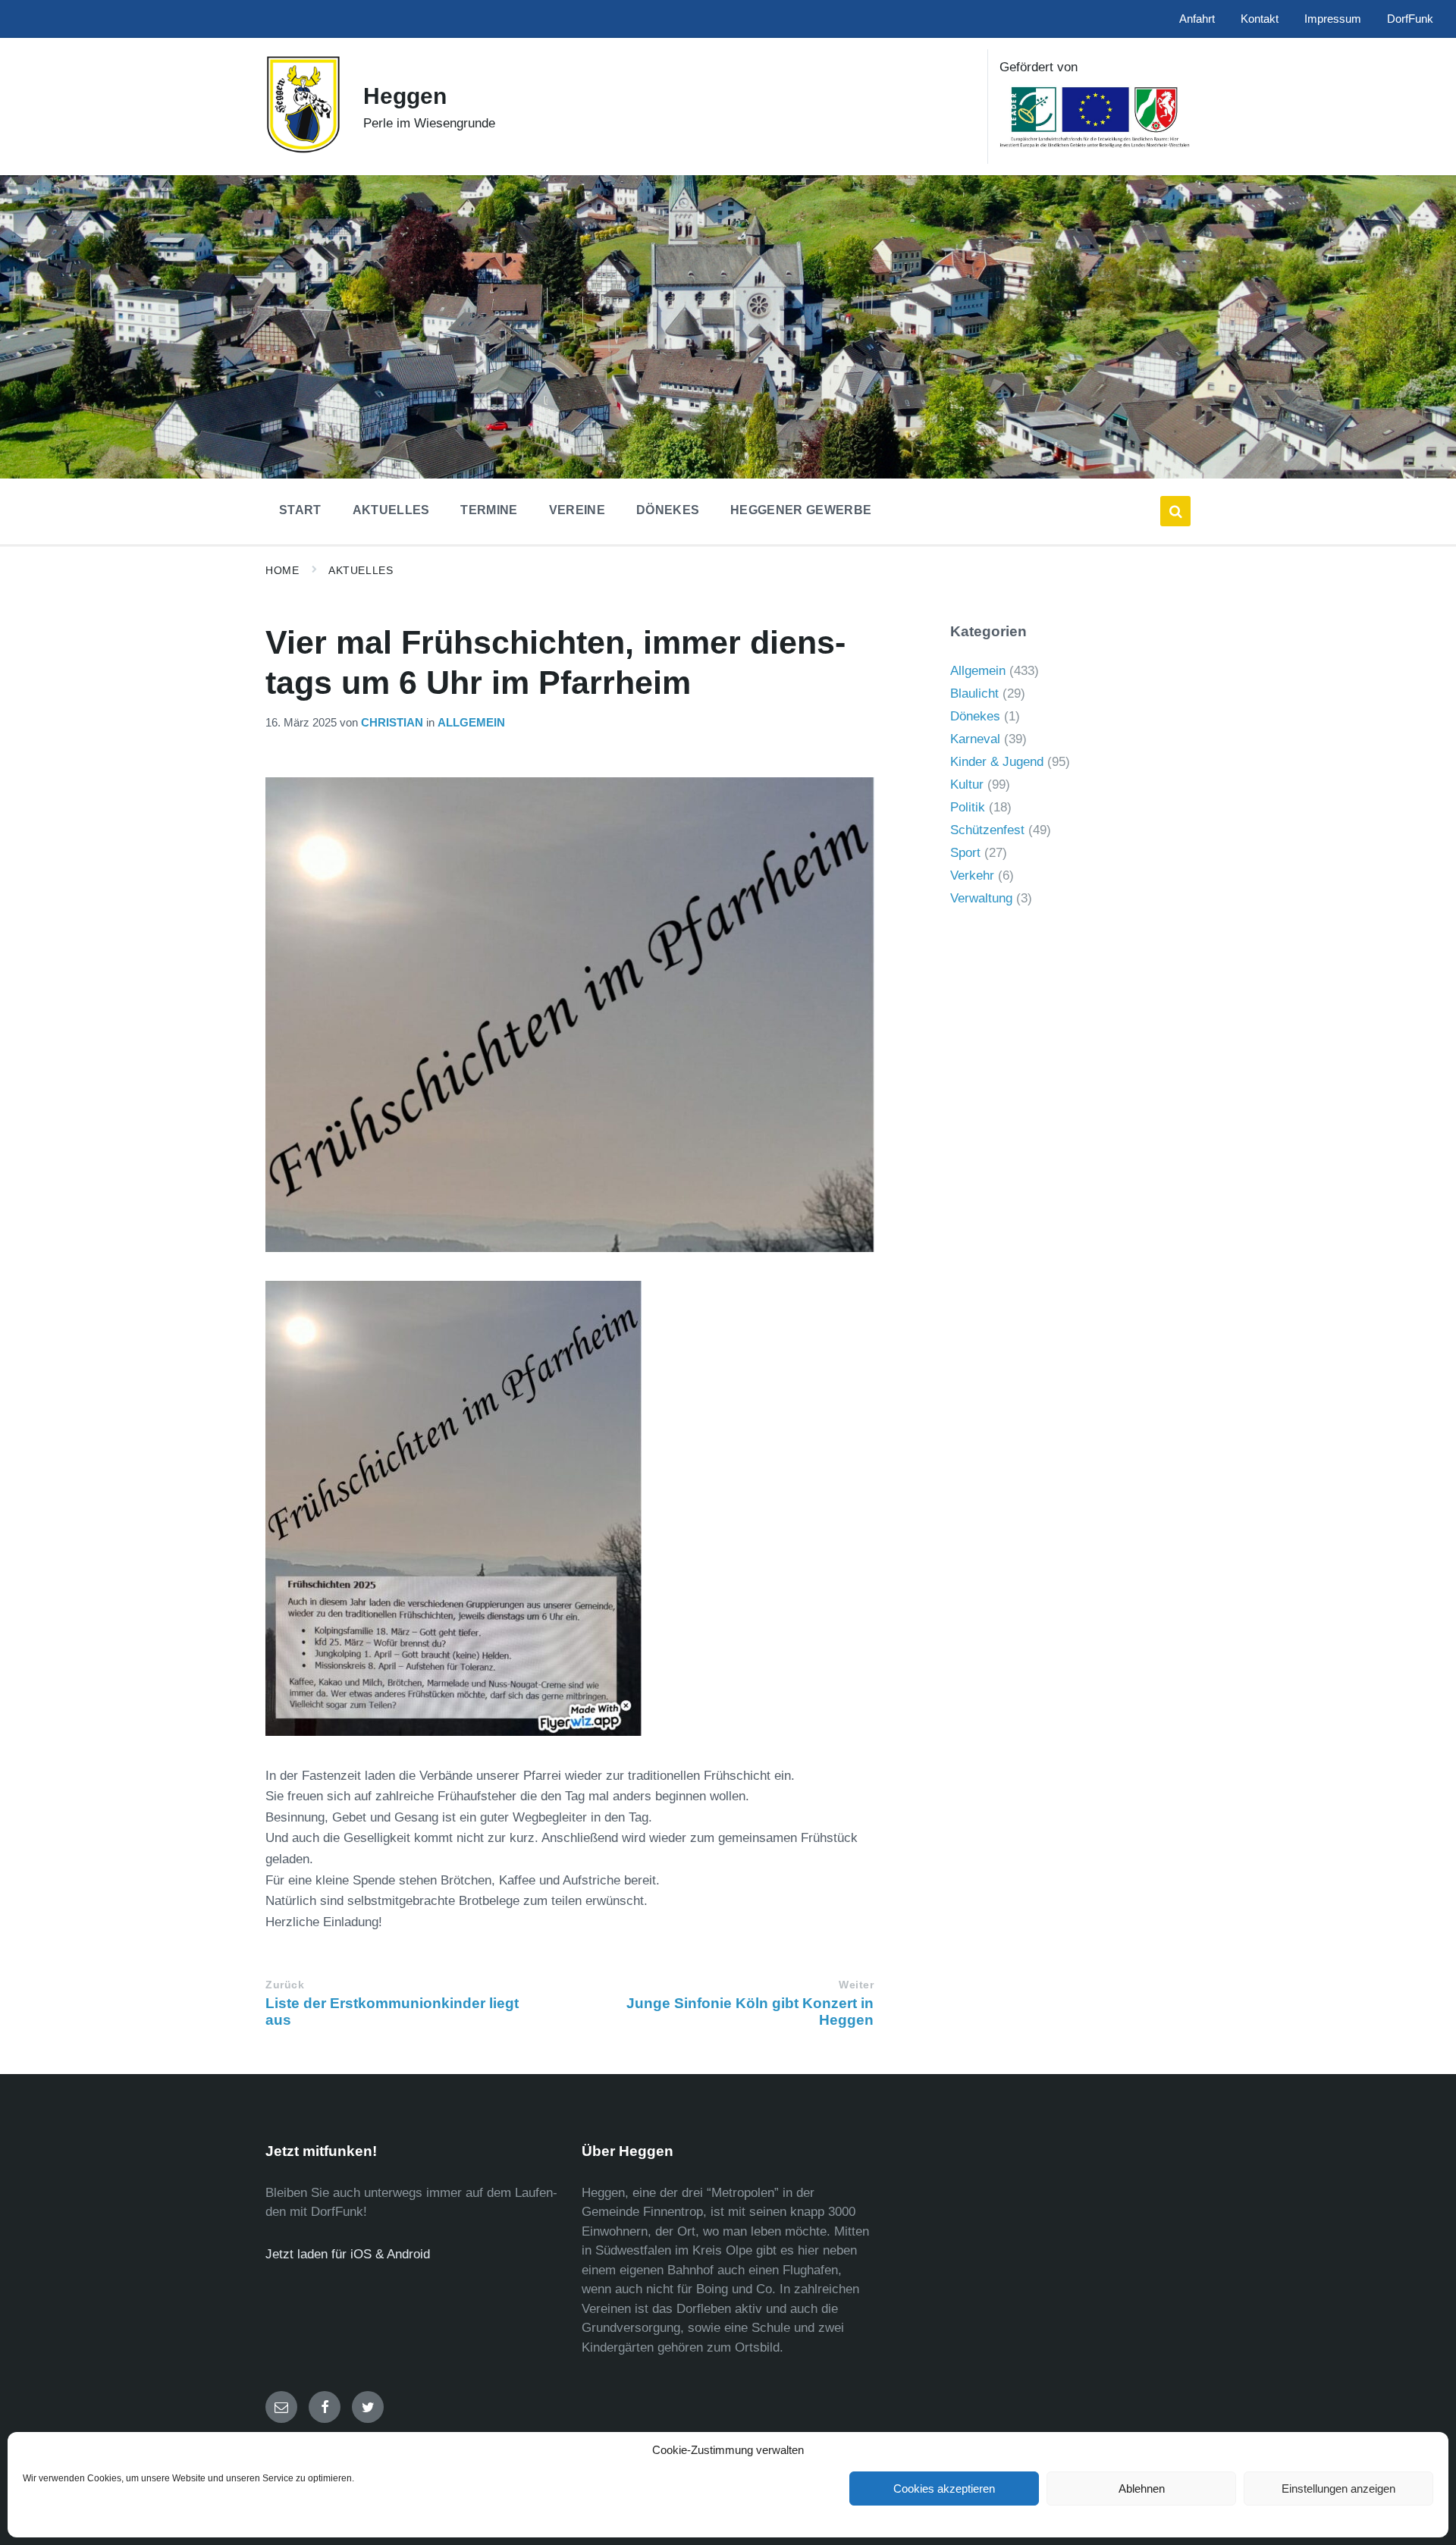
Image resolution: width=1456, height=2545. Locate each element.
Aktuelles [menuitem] (391, 510)
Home (282, 570)
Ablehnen (1142, 2489)
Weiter (856, 1985)
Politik (968, 807)
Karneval (975, 739)
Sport (965, 853)
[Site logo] (303, 150)
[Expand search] (1175, 511)
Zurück (285, 1985)
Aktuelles (361, 570)
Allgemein (471, 723)
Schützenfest (987, 830)
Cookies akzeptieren (944, 2489)
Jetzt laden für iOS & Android (348, 2254)
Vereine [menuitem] (577, 510)
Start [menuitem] (300, 510)
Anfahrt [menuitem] (1197, 19)
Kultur (967, 785)
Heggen (405, 96)
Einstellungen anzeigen (1338, 2489)
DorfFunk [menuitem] (1410, 19)
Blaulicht (974, 694)
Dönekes (975, 716)
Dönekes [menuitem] (668, 510)
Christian (392, 723)
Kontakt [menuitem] (1260, 19)
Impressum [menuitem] (1333, 19)
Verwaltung (981, 898)
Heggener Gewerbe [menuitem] (801, 510)
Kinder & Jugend (997, 762)
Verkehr (972, 876)
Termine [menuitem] (489, 510)
